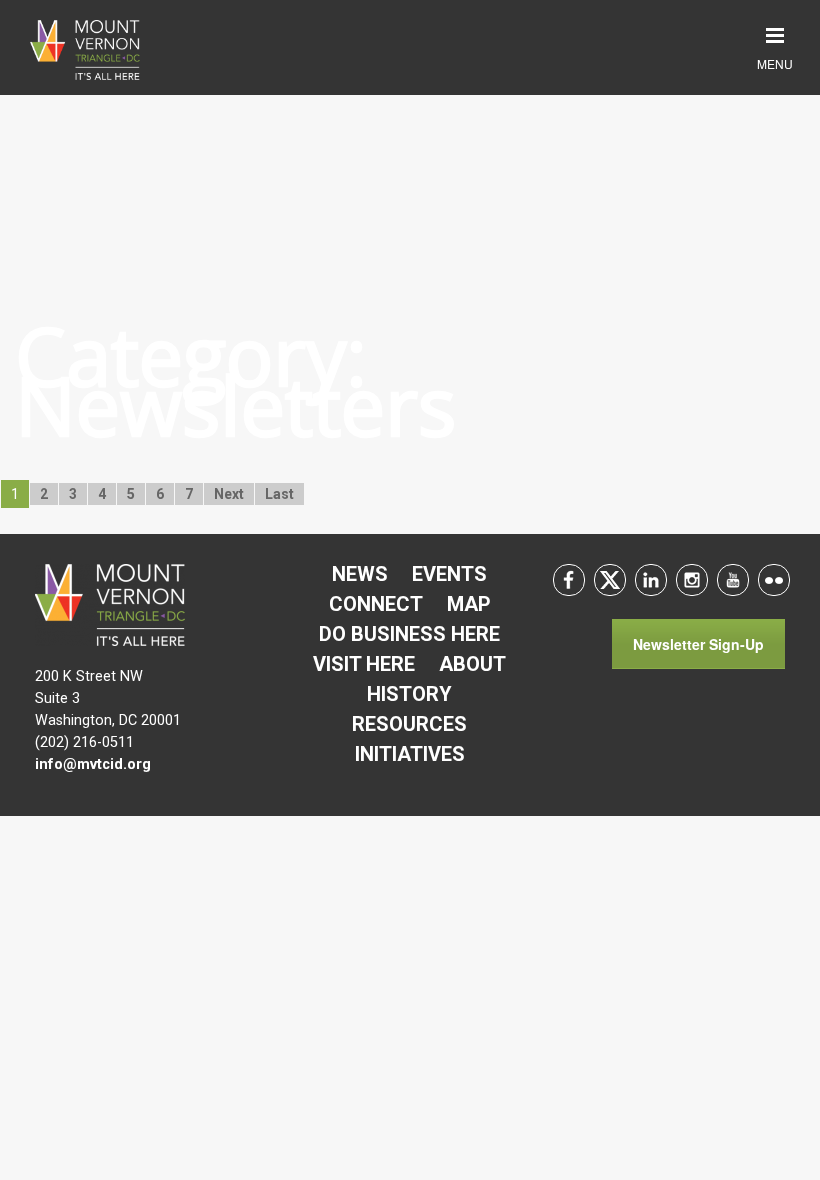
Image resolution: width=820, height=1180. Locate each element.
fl (774, 580)
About (472, 664)
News (360, 574)
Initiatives (410, 754)
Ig (692, 580)
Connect (376, 604)
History (409, 694)
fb (569, 580)
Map (469, 604)
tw (610, 580)
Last (279, 494)
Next (229, 494)
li (651, 580)
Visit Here (364, 664)
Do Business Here (409, 634)
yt (733, 580)
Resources (409, 724)
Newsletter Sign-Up (698, 644)
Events (449, 574)
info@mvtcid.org (93, 764)
